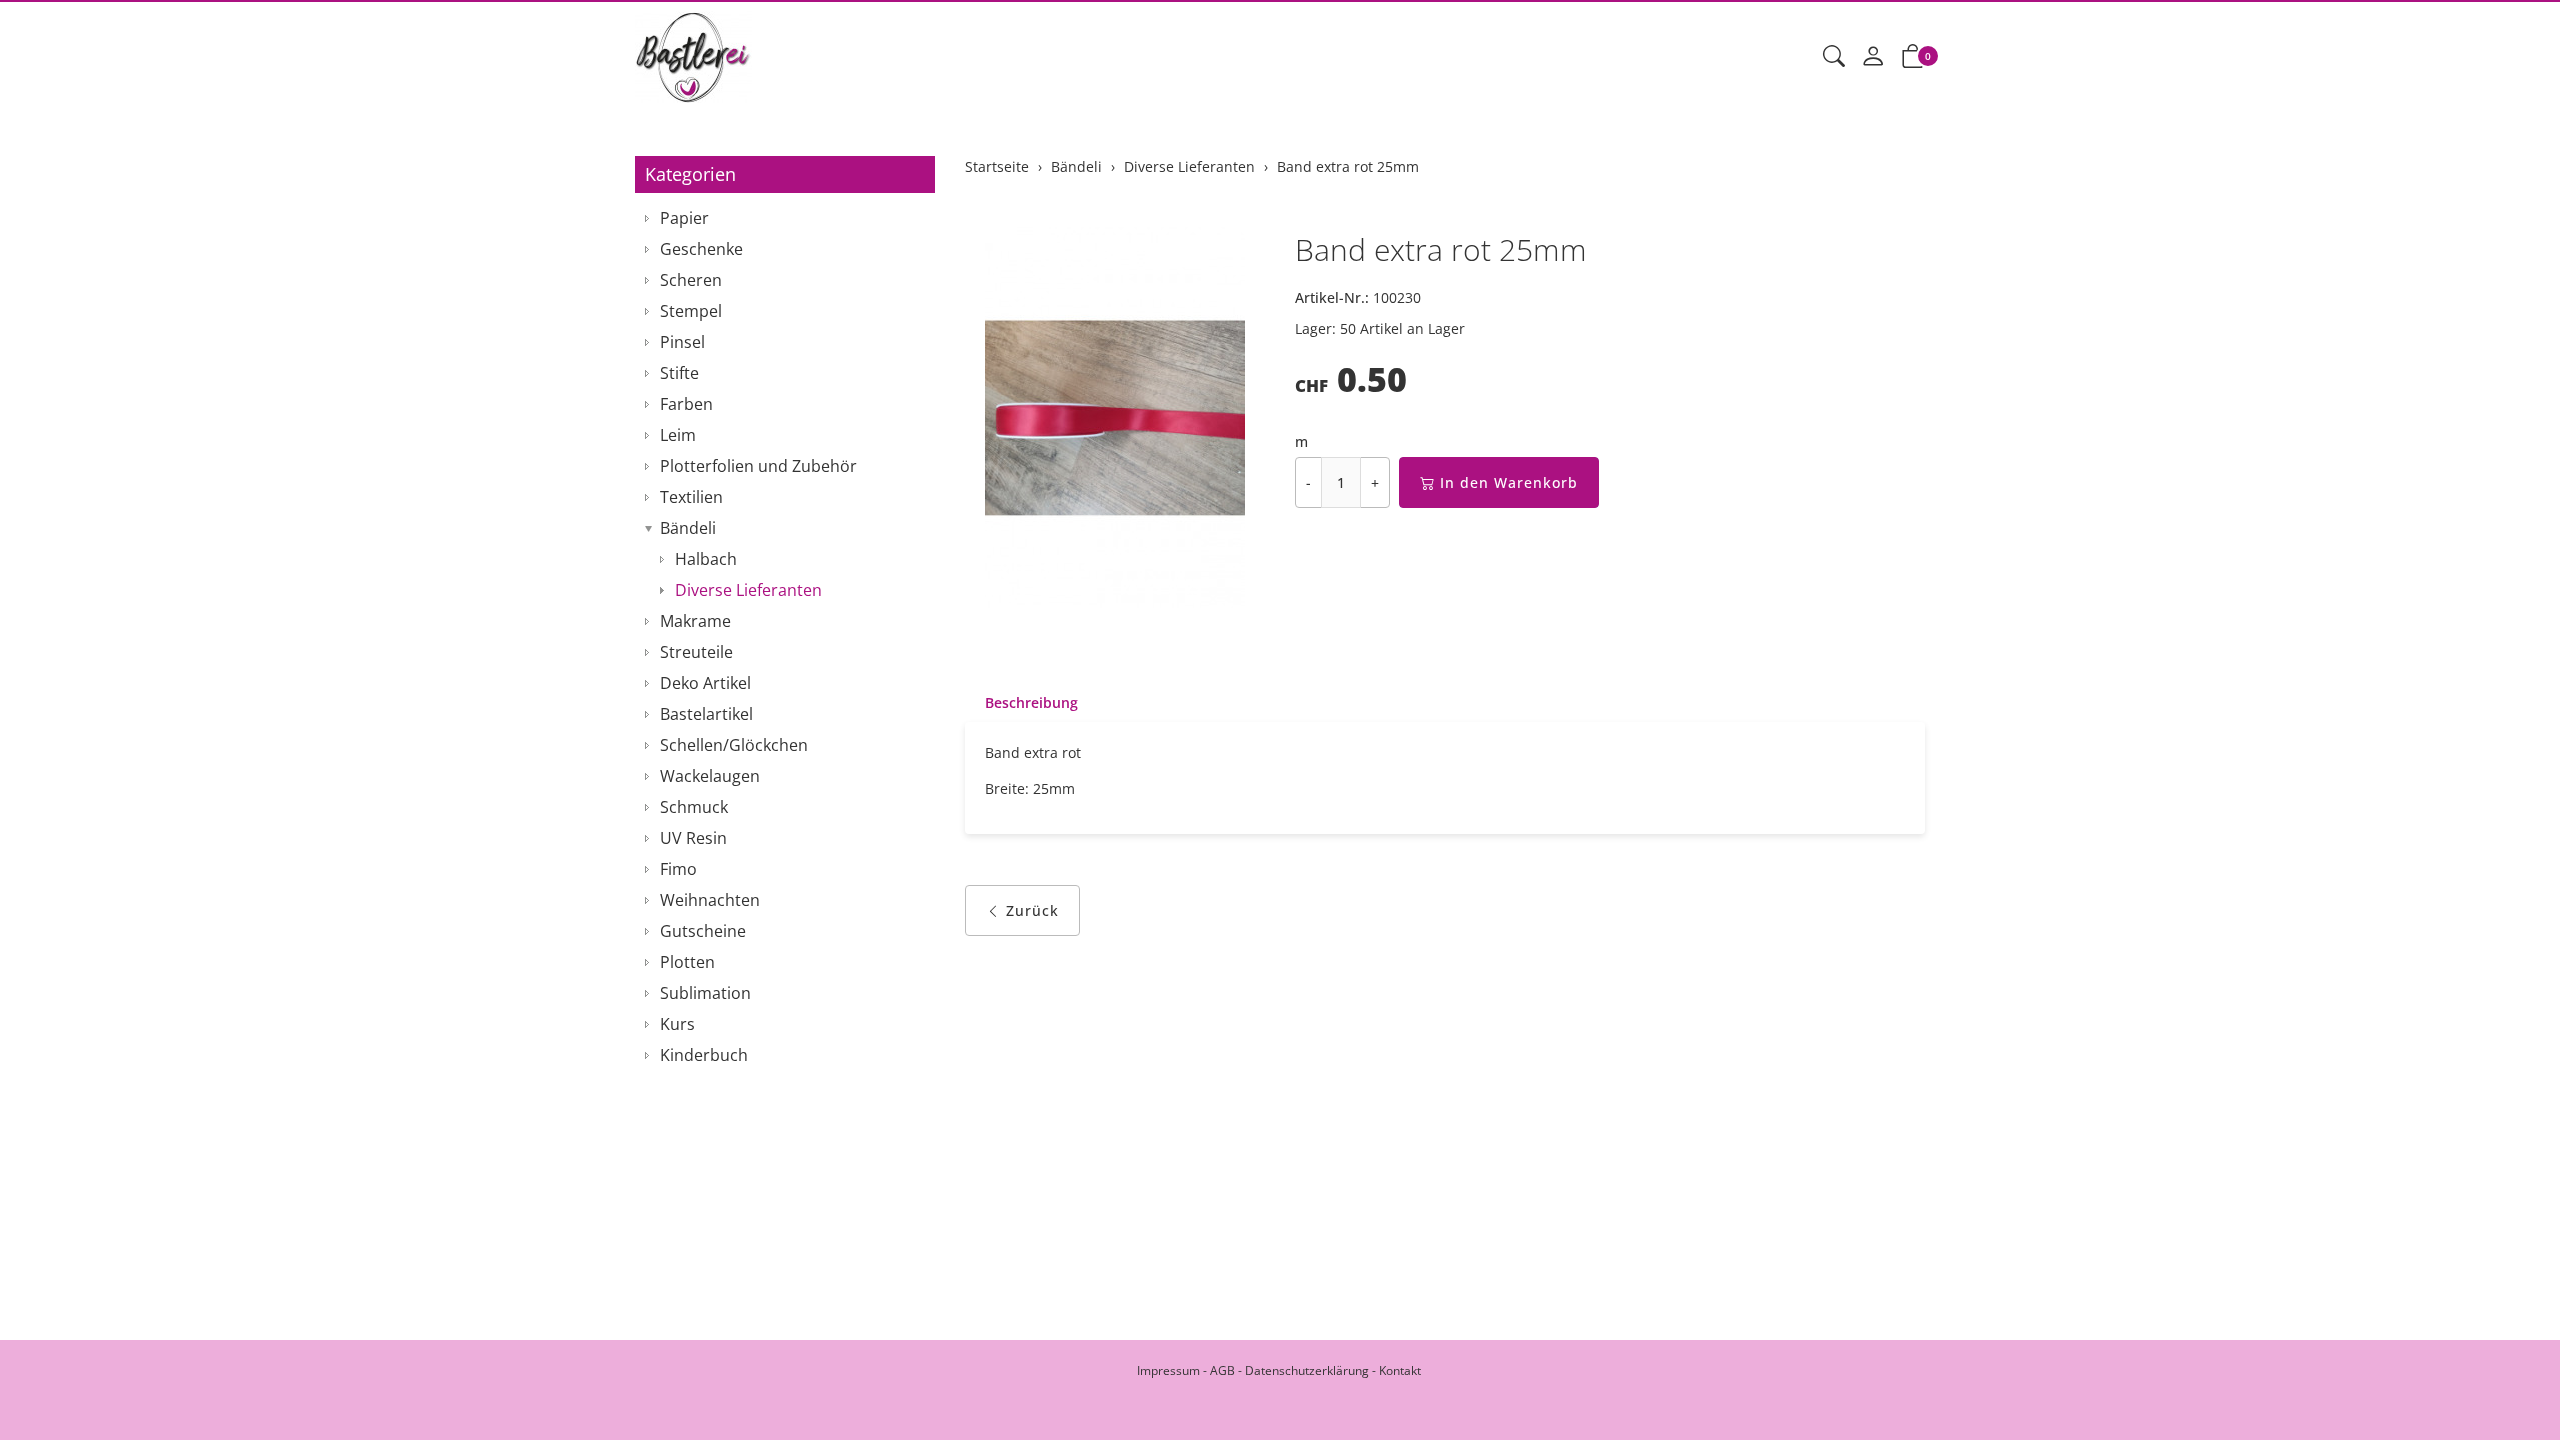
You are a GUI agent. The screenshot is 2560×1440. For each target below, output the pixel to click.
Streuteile (696, 652)
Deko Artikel (705, 683)
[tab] (1021, 703)
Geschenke (701, 249)
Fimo (678, 869)
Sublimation (705, 993)
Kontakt (1400, 1370)
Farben (686, 404)
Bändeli (688, 528)
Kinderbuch (704, 1055)
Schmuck (694, 807)
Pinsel (682, 342)
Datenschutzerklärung (1307, 1370)
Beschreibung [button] (1031, 702)
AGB (1222, 1370)
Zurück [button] (1032, 910)
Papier (684, 218)
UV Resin (693, 838)
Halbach (706, 559)
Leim (678, 435)
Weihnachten (710, 900)
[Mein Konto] (1873, 57)
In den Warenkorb (1509, 482)
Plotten (687, 962)
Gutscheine (703, 931)
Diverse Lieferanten (748, 590)
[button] (1834, 57)
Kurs (677, 1024)
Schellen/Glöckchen (734, 745)
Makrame (695, 621)
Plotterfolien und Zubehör (758, 466)
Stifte (679, 373)
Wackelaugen (710, 776)
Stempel (691, 311)
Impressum (1168, 1370)
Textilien (691, 497)
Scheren (691, 280)
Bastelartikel (706, 714)
